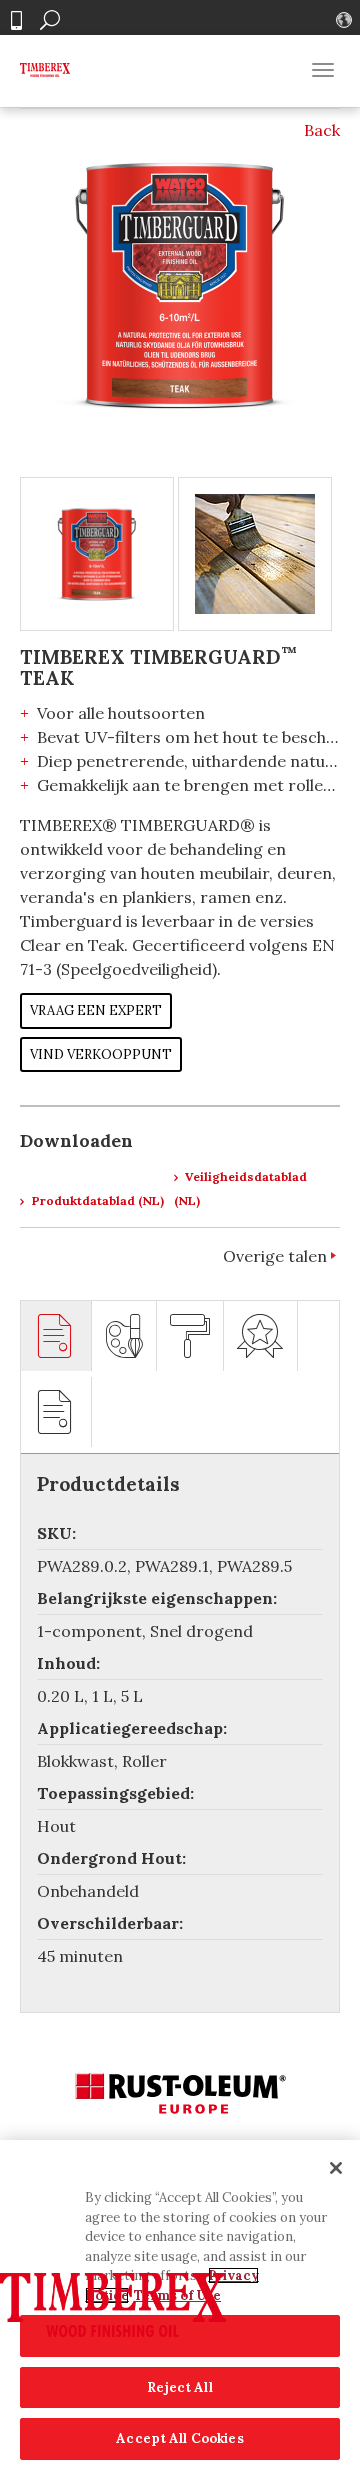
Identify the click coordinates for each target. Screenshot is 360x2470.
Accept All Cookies (179, 2438)
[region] (180, 2305)
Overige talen (275, 1256)
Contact (16, 20)
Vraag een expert (96, 1010)
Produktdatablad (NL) (96, 1200)
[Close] (336, 2168)
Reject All (179, 2387)
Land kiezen (346, 20)
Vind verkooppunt (101, 1054)
